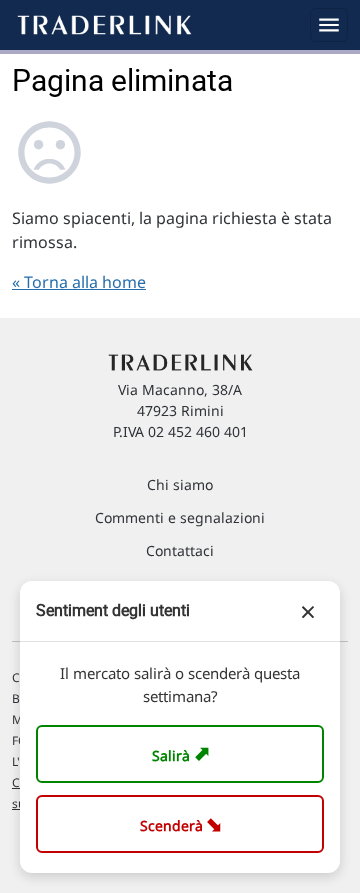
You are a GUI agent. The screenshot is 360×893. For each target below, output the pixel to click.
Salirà (183, 753)
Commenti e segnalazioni (180, 517)
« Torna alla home (79, 282)
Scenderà (184, 823)
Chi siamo (180, 484)
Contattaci (180, 550)
